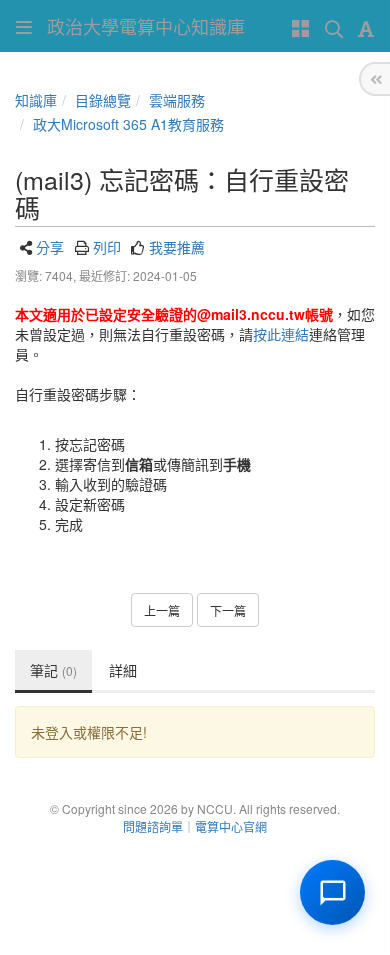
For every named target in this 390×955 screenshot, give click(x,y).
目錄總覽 (103, 100)
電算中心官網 (231, 826)
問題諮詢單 (153, 826)
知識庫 (36, 100)
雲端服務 (177, 100)
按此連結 (281, 334)
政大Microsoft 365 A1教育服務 (128, 124)
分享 (50, 247)
